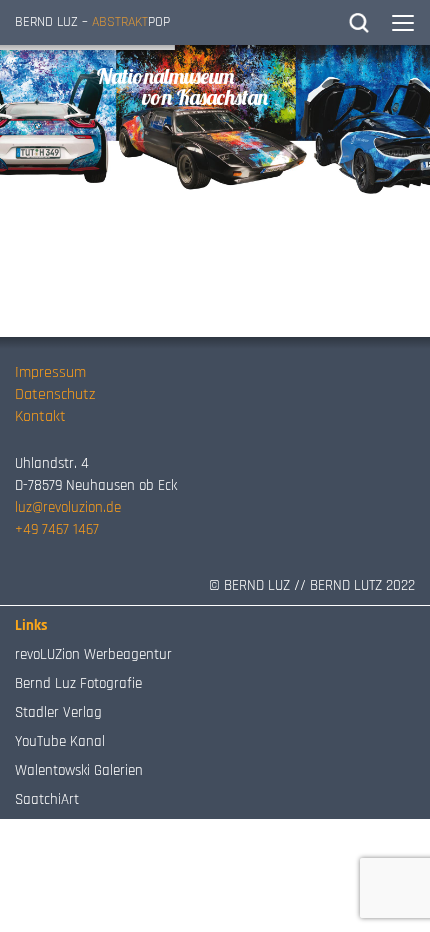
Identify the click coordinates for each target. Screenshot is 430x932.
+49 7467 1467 (57, 529)
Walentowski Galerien (79, 770)
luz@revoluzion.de (68, 507)
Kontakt (40, 416)
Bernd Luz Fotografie (78, 683)
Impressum (50, 372)
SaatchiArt (47, 799)
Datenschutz (55, 394)
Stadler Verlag (58, 712)
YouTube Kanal (60, 741)
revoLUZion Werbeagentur (93, 654)
